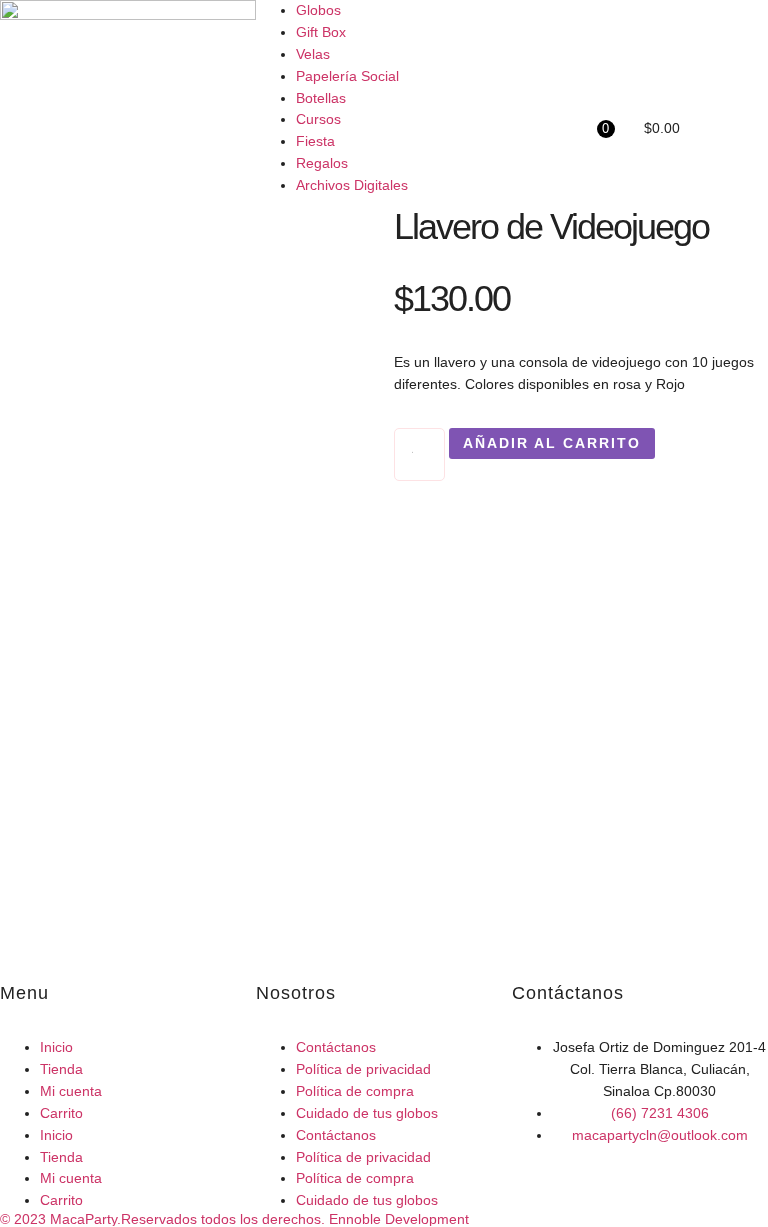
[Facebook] (537, 25)
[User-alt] (537, 82)
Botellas (321, 98)
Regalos (322, 163)
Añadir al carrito (552, 443)
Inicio (56, 1047)
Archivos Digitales (352, 185)
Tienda (61, 1069)
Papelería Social (347, 76)
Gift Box (321, 32)
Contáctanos (336, 1047)
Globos (318, 10)
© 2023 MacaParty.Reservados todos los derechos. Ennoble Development (234, 1219)
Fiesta (315, 141)
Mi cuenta (71, 1091)
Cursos (318, 119)
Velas (313, 54)
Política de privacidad (363, 1069)
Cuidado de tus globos (367, 1113)
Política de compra (355, 1091)
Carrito (61, 1113)
